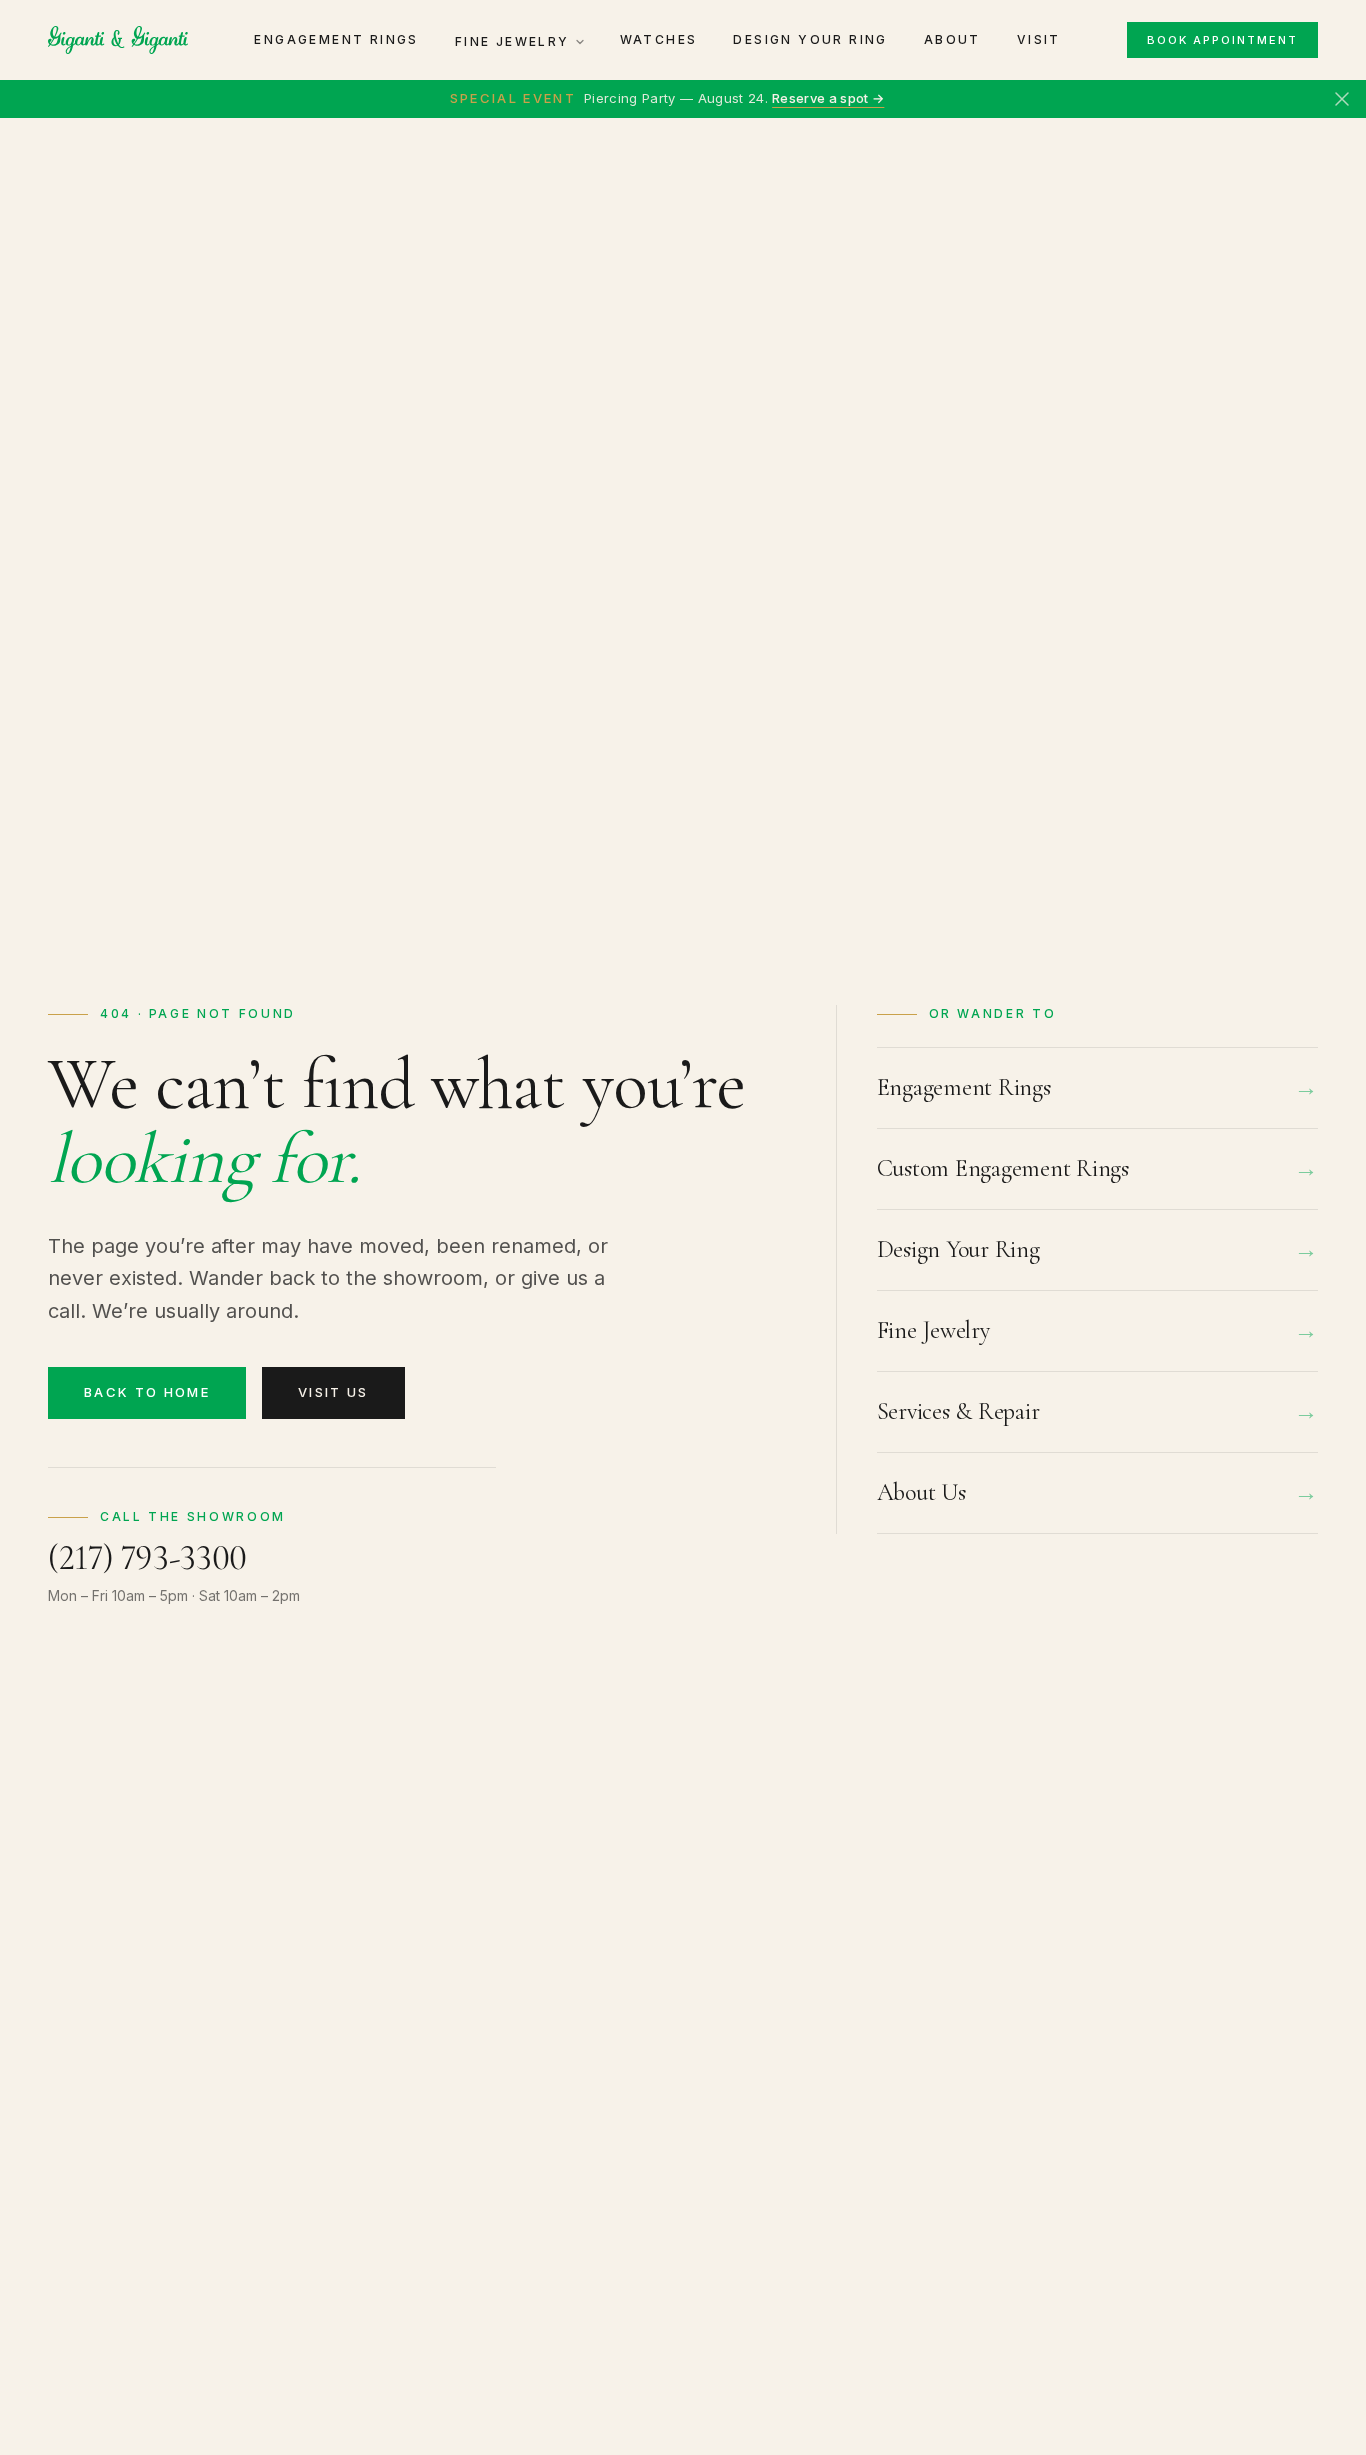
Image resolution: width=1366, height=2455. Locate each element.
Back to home (147, 1392)
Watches (659, 39)
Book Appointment (1222, 40)
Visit (1039, 39)
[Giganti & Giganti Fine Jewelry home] (118, 40)
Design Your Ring (810, 39)
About (952, 39)
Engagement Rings (336, 39)
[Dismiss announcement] (1342, 99)
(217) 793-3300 (147, 1557)
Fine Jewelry (512, 41)
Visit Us (333, 1392)
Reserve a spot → (828, 98)
